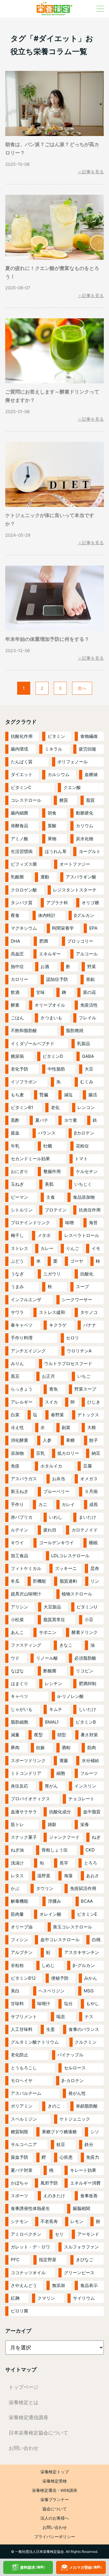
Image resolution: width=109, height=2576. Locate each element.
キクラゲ (58, 1325)
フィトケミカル (26, 1568)
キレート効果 (83, 2170)
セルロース (75, 2068)
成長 (94, 1504)
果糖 (70, 1440)
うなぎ (17, 1274)
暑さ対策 (89, 1735)
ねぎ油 (17, 1850)
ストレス (19, 1248)
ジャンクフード (64, 1837)
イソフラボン (24, 1082)
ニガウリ (52, 1274)
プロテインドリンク (30, 1223)
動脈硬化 (85, 813)
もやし (93, 2004)
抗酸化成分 (60, 1812)
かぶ (15, 1888)
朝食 (52, 813)
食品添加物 (84, 1197)
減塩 (68, 1095)
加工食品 (19, 1556)
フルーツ (89, 1773)
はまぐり (19, 1684)
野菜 (92, 967)
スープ (82, 1287)
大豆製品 (52, 1607)
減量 (15, 1735)
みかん (91, 1978)
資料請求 (33, 2567)
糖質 (64, 800)
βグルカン (84, 915)
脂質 (90, 800)
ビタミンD (53, 1056)
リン (95, 1581)
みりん (17, 1364)
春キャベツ (22, 1325)
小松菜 (17, 1620)
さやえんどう (24, 2285)
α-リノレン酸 (70, 1696)
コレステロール (26, 800)
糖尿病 (17, 1056)
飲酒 (15, 992)
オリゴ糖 (90, 903)
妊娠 (40, 1747)
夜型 (38, 1735)
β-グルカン (84, 1965)
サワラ (17, 1312)
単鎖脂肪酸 (87, 2106)
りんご (73, 1248)
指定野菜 (48, 2260)
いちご (84, 1376)
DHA (15, 941)
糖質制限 (19, 2132)
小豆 (89, 1620)
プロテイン (56, 1210)
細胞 (61, 1773)
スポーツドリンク (28, 1760)
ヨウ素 (70, 1120)
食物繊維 (89, 736)
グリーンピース (79, 2273)
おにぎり (19, 1171)
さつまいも (51, 1018)
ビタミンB (86, 1722)
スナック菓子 (24, 1837)
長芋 (64, 1863)
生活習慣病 (22, 851)
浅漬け (17, 1863)
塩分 (68, 2004)
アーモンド (88, 2234)
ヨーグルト (90, 851)
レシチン (53, 1684)
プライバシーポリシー (55, 2537)
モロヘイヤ (22, 2081)
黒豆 (15, 1376)
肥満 (44, 941)
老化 (55, 1107)
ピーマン (19, 1197)
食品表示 (89, 2285)
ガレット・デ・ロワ (30, 2247)
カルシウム (59, 774)
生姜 (51, 2029)
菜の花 (89, 992)
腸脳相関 (81, 2208)
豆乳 (40, 1453)
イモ (96, 1248)
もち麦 (17, 1095)
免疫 (15, 1466)
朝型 (62, 1735)
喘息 (61, 2017)
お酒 (45, 967)
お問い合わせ (24, 2448)
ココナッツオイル (28, 2273)
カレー (47, 1248)
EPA (93, 928)
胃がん (51, 1786)
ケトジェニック (75, 2119)
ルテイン (19, 1530)
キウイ (17, 1543)
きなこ (66, 1645)
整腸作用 (52, 1171)
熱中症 (17, 967)
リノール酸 (47, 1658)
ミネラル (53, 749)
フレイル (87, 1018)
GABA (88, 1056)
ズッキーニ (66, 1568)
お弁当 (59, 1479)
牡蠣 (48, 1146)
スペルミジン (24, 2119)
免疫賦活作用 (83, 1888)
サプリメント (24, 2017)
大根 (92, 1427)
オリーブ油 (22, 1927)
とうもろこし (24, 2068)
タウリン (45, 1888)
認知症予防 (57, 979)
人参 (47, 1440)
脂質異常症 (54, 1620)
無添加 (59, 2285)
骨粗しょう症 (55, 1850)
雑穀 (52, 1824)
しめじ (48, 1965)
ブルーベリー (56, 1491)
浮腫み (54, 1901)
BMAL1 (52, 1722)
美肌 (49, 1184)
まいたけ (87, 1517)
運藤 (64, 1760)
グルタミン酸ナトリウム (35, 2042)
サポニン (48, 1632)
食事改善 (89, 2196)
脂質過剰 (68, 1581)
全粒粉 (17, 1965)
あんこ (17, 1632)
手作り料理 (22, 1338)
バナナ (90, 1325)
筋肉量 (17, 1914)
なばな (17, 1671)
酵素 (15, 1005)
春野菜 (57, 1415)
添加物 (17, 1453)
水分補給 (90, 1760)
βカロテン (84, 1133)
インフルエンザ (26, 1300)
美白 (15, 1991)
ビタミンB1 (22, 1107)
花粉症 (82, 1146)
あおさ (93, 1876)
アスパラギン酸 (81, 877)
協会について (55, 2509)
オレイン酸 (50, 1914)
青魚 (53, 1389)
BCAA (87, 1901)
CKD (90, 1850)
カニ (43, 1504)
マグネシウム (24, 928)
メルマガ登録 (86, 2567)
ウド (15, 1658)
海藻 (68, 1876)
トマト (81, 1159)
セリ (59, 2234)
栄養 (85, 1824)
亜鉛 (90, 979)
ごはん (17, 1018)
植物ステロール (77, 1594)
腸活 (93, 1095)
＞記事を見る (91, 172)
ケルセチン (87, 1171)
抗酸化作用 (22, 736)
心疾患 (66, 2157)
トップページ (24, 2387)
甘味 (40, 992)
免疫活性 (89, 1005)
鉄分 (89, 2144)
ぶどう (17, 1261)
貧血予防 (19, 2157)
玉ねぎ (17, 1184)
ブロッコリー (80, 941)
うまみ (17, 1287)
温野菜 (44, 1876)
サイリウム (84, 2298)
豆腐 (87, 1466)
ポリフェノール (73, 762)
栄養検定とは (24, 2402)
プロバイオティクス (30, 1799)
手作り (17, 1504)
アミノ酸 (19, 839)
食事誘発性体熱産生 (30, 2208)
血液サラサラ (24, 1812)
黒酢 (15, 1120)
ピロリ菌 (19, 2311)
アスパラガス (24, 1479)
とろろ (91, 1863)
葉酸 (52, 826)
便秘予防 (60, 1978)
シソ (95, 2132)
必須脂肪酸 (85, 1658)
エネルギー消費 (85, 2183)
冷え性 (17, 1427)
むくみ (87, 1082)
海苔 (93, 1223)
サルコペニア (24, 2144)
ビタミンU (87, 1607)
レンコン (86, 1107)
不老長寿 (49, 2221)
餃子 (94, 1440)
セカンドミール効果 (30, 1159)
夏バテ (42, 1120)
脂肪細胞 (19, 1722)
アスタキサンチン (82, 1952)
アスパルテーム (26, 2093)
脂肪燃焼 (75, 1030)
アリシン (19, 1607)
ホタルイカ (51, 1466)
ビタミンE (87, 1914)
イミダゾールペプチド (33, 1044)
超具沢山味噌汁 (26, 1594)
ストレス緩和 (52, 1312)
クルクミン (86, 2042)
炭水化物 (85, 839)
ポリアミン (22, 2106)
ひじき (94, 1402)
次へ (82, 688)
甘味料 (17, 2004)
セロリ (73, 1338)
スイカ (51, 1402)
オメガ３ (89, 1479)
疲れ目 (50, 1530)
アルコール (87, 954)
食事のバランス (84, 2029)
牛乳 (15, 1146)
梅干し (17, 1235)
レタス (17, 1876)
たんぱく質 (22, 762)
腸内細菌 (19, 813)
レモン (77, 2221)
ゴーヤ (77, 1261)
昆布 (95, 1568)
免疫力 (93, 2157)
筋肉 (92, 1747)
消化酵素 (19, 1440)
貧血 (15, 1133)
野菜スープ (85, 1389)
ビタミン (56, 736)
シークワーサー (77, 1300)
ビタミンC (21, 787)
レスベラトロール (82, 1235)
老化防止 (19, 2055)
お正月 (48, 1376)
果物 (52, 839)
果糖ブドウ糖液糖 (59, 2132)
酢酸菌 (50, 1671)
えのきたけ (54, 2196)
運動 (45, 877)
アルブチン (22, 1952)
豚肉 (15, 1747)
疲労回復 (87, 749)
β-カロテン (73, 2081)
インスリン (85, 1786)
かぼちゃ (19, 2183)
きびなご (85, 2260)
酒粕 (66, 1747)
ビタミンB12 (23, 1978)
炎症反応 (19, 1786)
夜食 (15, 915)
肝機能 (39, 1581)
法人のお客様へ (55, 2518)
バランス (47, 1133)
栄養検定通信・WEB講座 (55, 2490)
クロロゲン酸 (24, 890)
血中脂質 (92, 1812)
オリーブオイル (50, 1005)
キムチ (56, 1709)
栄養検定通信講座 (28, 2417)
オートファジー (75, 864)
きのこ (54, 2106)
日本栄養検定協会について (38, 2433)
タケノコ (89, 1312)
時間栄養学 (63, 928)
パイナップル (70, 2055)
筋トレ (17, 1824)
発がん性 (77, 2093)
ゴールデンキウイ (56, 1543)
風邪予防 (49, 2183)
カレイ (68, 1504)
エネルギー (50, 954)
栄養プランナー (55, 2500)
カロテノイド (85, 1530)
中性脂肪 (56, 1069)
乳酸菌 (17, 877)
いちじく (83, 1184)
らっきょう (22, 1389)
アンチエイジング (28, 1351)
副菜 (66, 1427)
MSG (89, 1991)
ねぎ (96, 1837)
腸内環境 (19, 749)
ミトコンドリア (26, 1773)
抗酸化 (87, 1274)
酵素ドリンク (85, 1632)
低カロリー (68, 1453)
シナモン (19, 2221)
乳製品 (84, 1044)
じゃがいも (22, 1709)
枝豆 (61, 2144)
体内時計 (47, 915)
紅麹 (15, 2298)
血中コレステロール (60, 1940)
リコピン (85, 1671)
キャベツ (19, 1696)
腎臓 (44, 1095)
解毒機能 (19, 1901)
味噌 (69, 1223)
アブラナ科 (57, 903)
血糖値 (91, 774)
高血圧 (17, 954)
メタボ (44, 1235)
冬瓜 (15, 1581)
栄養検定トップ (55, 2472)
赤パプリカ (22, 1517)
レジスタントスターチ (75, 890)
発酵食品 (19, 826)
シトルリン (22, 1210)
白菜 (15, 1415)
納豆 (96, 1453)
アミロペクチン (26, 2234)
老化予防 (19, 1069)
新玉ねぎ (19, 1491)
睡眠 (93, 1543)
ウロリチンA (79, 1351)
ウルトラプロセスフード (68, 1364)
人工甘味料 (22, 2029)
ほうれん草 (56, 851)
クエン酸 (72, 787)
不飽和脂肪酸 (24, 1030)
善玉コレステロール (73, 1927)
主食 (51, 1197)
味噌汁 (44, 2004)
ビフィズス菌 (24, 864)
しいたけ (87, 1709)
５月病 (91, 1491)
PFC (15, 2260)
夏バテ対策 (22, 2170)
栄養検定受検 (55, 2481)
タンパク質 (22, 903)
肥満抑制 (87, 1684)
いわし (56, 1517)
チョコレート (81, 1799)
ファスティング (26, 1645)
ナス (89, 2017)
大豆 (89, 1069)
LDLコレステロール (70, 1556)
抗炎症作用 (90, 1210)
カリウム (85, 826)
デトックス (88, 1415)
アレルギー (22, 1402)
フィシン (19, 1940)
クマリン (46, 2298)
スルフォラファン (81, 2247)
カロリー (19, 979)
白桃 (96, 1940)
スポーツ (19, 2196)
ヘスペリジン (51, 1991)
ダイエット (22, 774)
